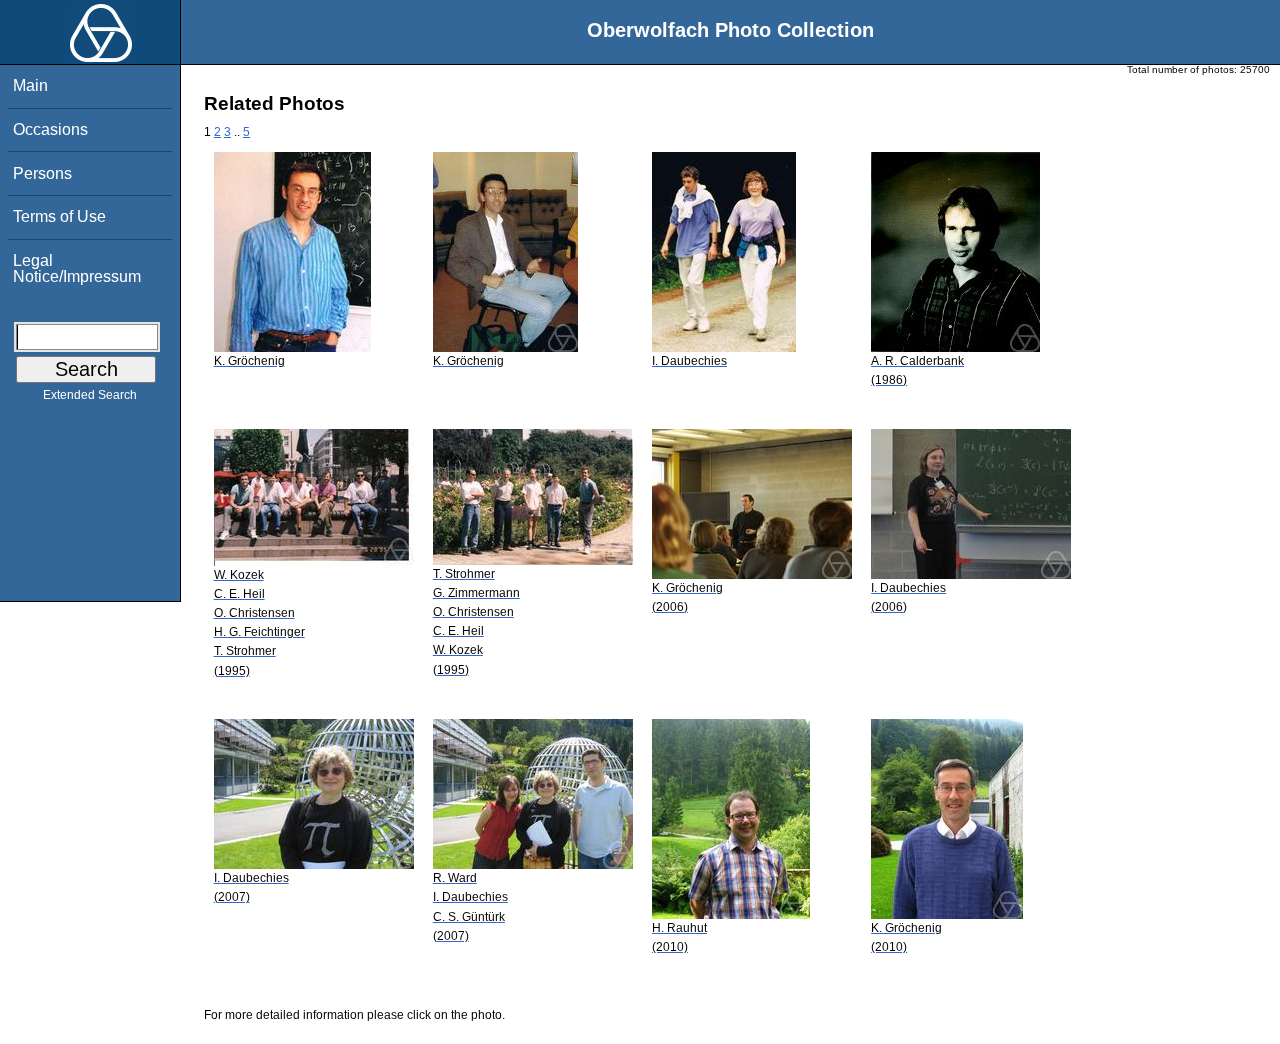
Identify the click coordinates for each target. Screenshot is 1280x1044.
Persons (42, 173)
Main (30, 85)
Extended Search (90, 395)
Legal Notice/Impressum (77, 268)
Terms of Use (59, 216)
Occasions (50, 129)
